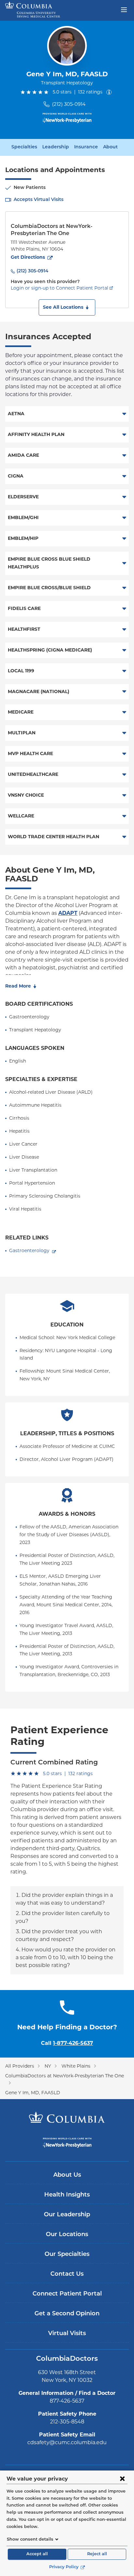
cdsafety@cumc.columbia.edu (67, 2442)
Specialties (24, 147)
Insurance (86, 147)
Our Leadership (67, 2215)
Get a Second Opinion (67, 2314)
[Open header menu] (124, 9)
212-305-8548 (67, 2422)
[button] (67, 307)
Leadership (56, 147)
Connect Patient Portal (67, 2294)
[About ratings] (110, 92)
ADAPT (68, 913)
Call (67, 2043)
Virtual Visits (67, 2334)
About (110, 147)
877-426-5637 (67, 2401)
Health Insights (67, 2195)
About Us (67, 2175)
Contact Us (67, 2274)
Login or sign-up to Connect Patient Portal (60, 288)
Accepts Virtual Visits (39, 200)
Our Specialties (67, 2255)
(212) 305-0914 (69, 104)
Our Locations (67, 2235)
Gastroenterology (29, 1251)
